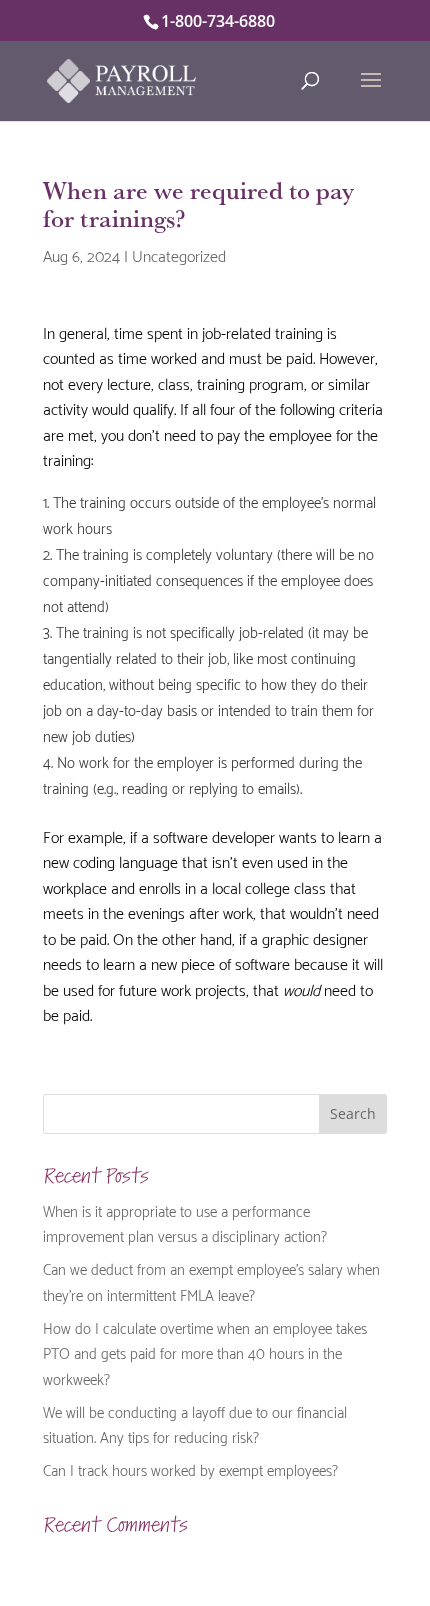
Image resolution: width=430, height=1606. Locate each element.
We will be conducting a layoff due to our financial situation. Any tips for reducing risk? (195, 1424)
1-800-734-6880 (218, 21)
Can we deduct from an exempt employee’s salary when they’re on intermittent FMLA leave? (211, 1281)
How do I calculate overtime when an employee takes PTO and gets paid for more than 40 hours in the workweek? (205, 1352)
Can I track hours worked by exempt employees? (190, 1469)
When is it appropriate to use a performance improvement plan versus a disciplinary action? (185, 1223)
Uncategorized (179, 254)
